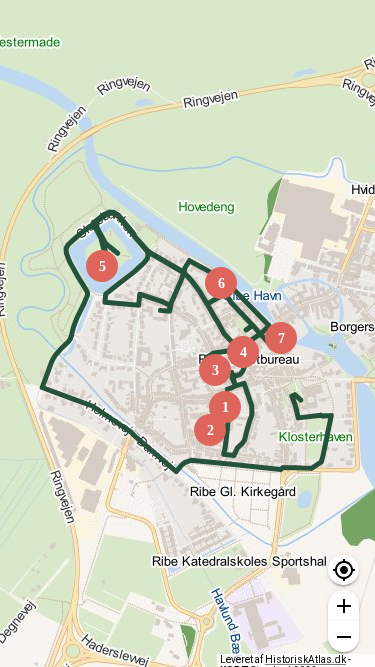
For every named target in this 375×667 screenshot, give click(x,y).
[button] (343, 570)
